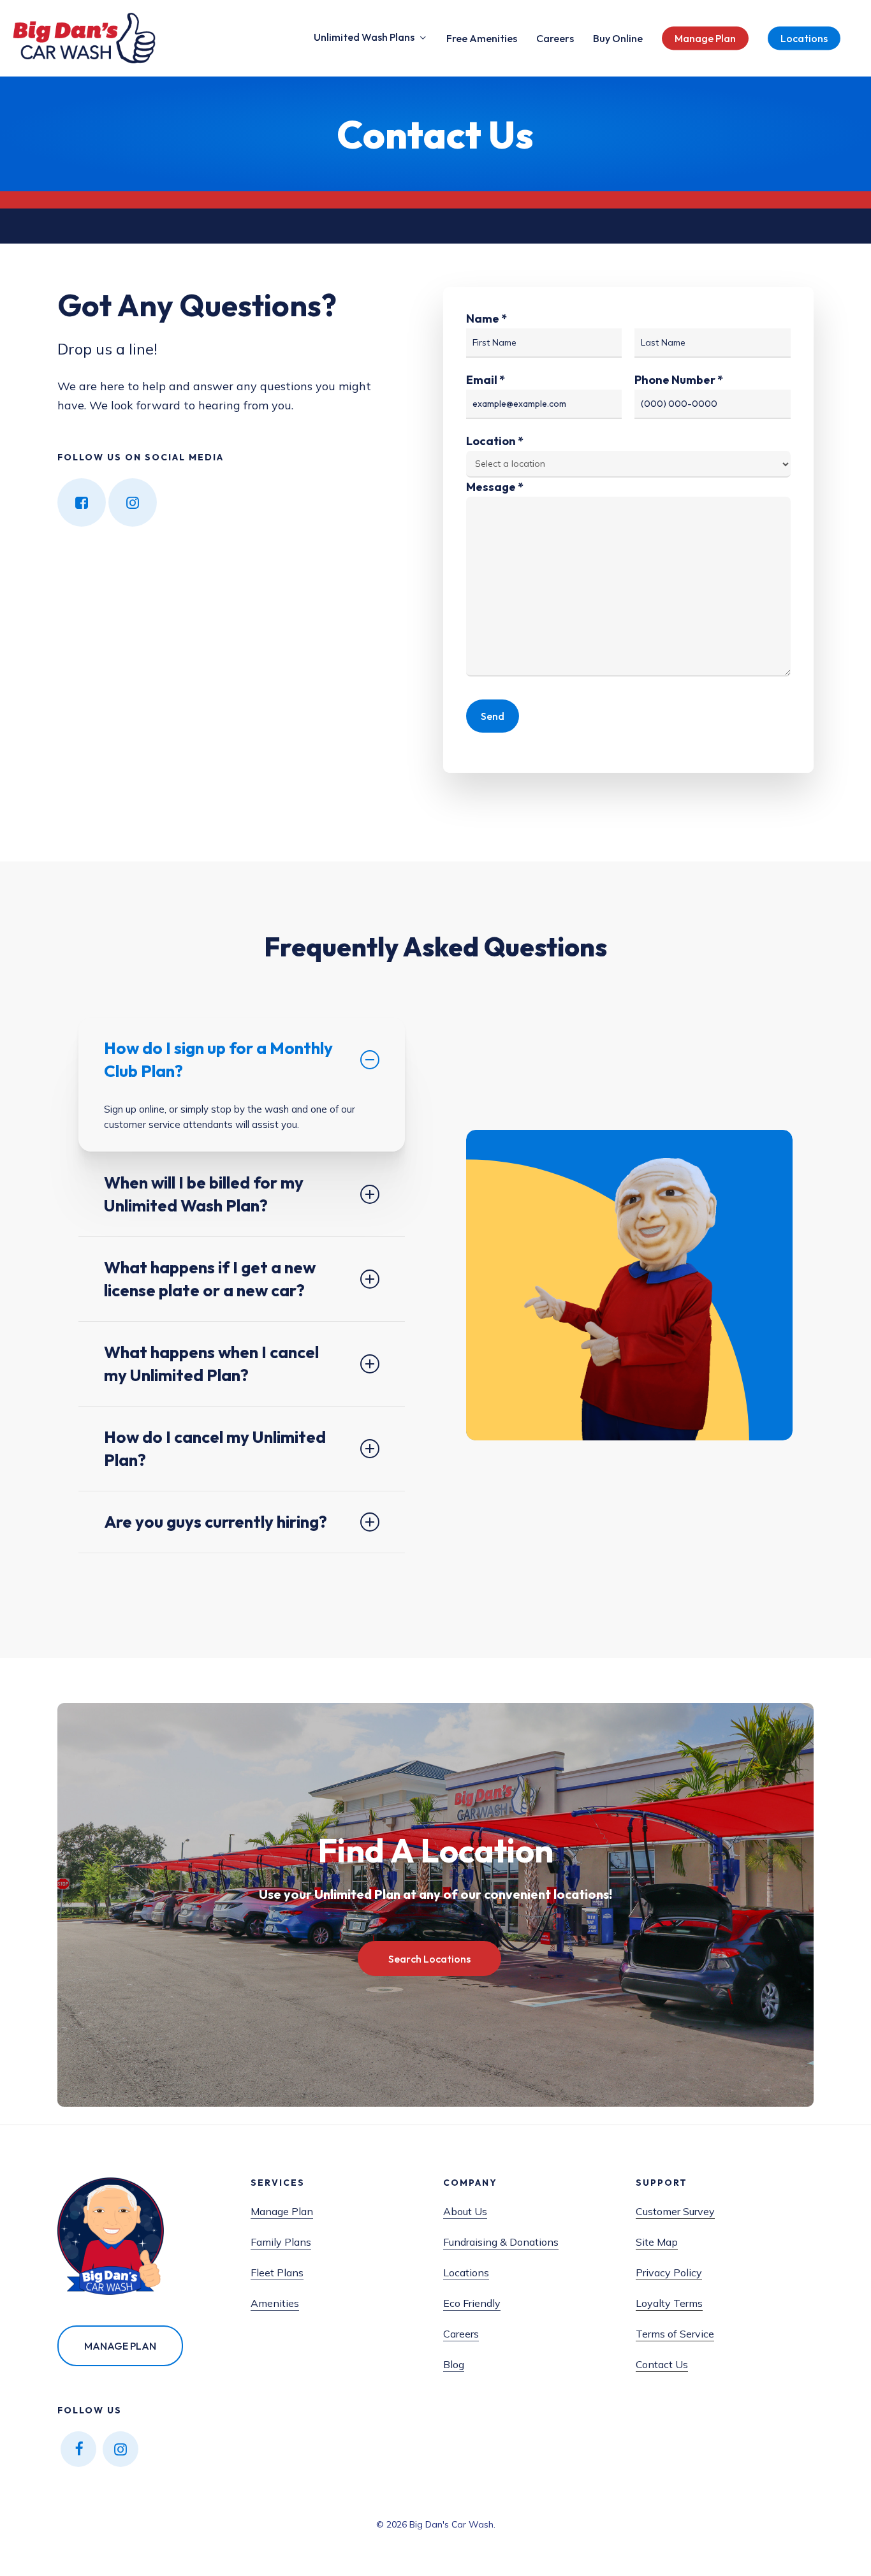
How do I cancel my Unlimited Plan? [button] (215, 1448)
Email (486, 380)
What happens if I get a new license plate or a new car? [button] (210, 1279)
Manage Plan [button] (282, 2211)
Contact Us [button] (662, 2364)
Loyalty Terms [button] (669, 2303)
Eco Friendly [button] (472, 2303)
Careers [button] (461, 2334)
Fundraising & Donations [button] (501, 2242)
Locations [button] (466, 2272)
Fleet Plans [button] (277, 2272)
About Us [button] (465, 2211)
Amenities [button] (275, 2303)
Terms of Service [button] (675, 2334)
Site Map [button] (657, 2242)
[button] (429, 1959)
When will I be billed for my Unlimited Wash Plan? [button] (204, 1194)
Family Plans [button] (281, 2242)
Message (495, 487)
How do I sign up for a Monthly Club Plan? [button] (218, 1059)
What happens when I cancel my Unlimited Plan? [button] (211, 1364)
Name (487, 318)
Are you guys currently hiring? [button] (216, 1522)
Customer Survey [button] (675, 2211)
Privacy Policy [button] (669, 2272)
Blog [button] (454, 2364)
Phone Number (679, 380)
